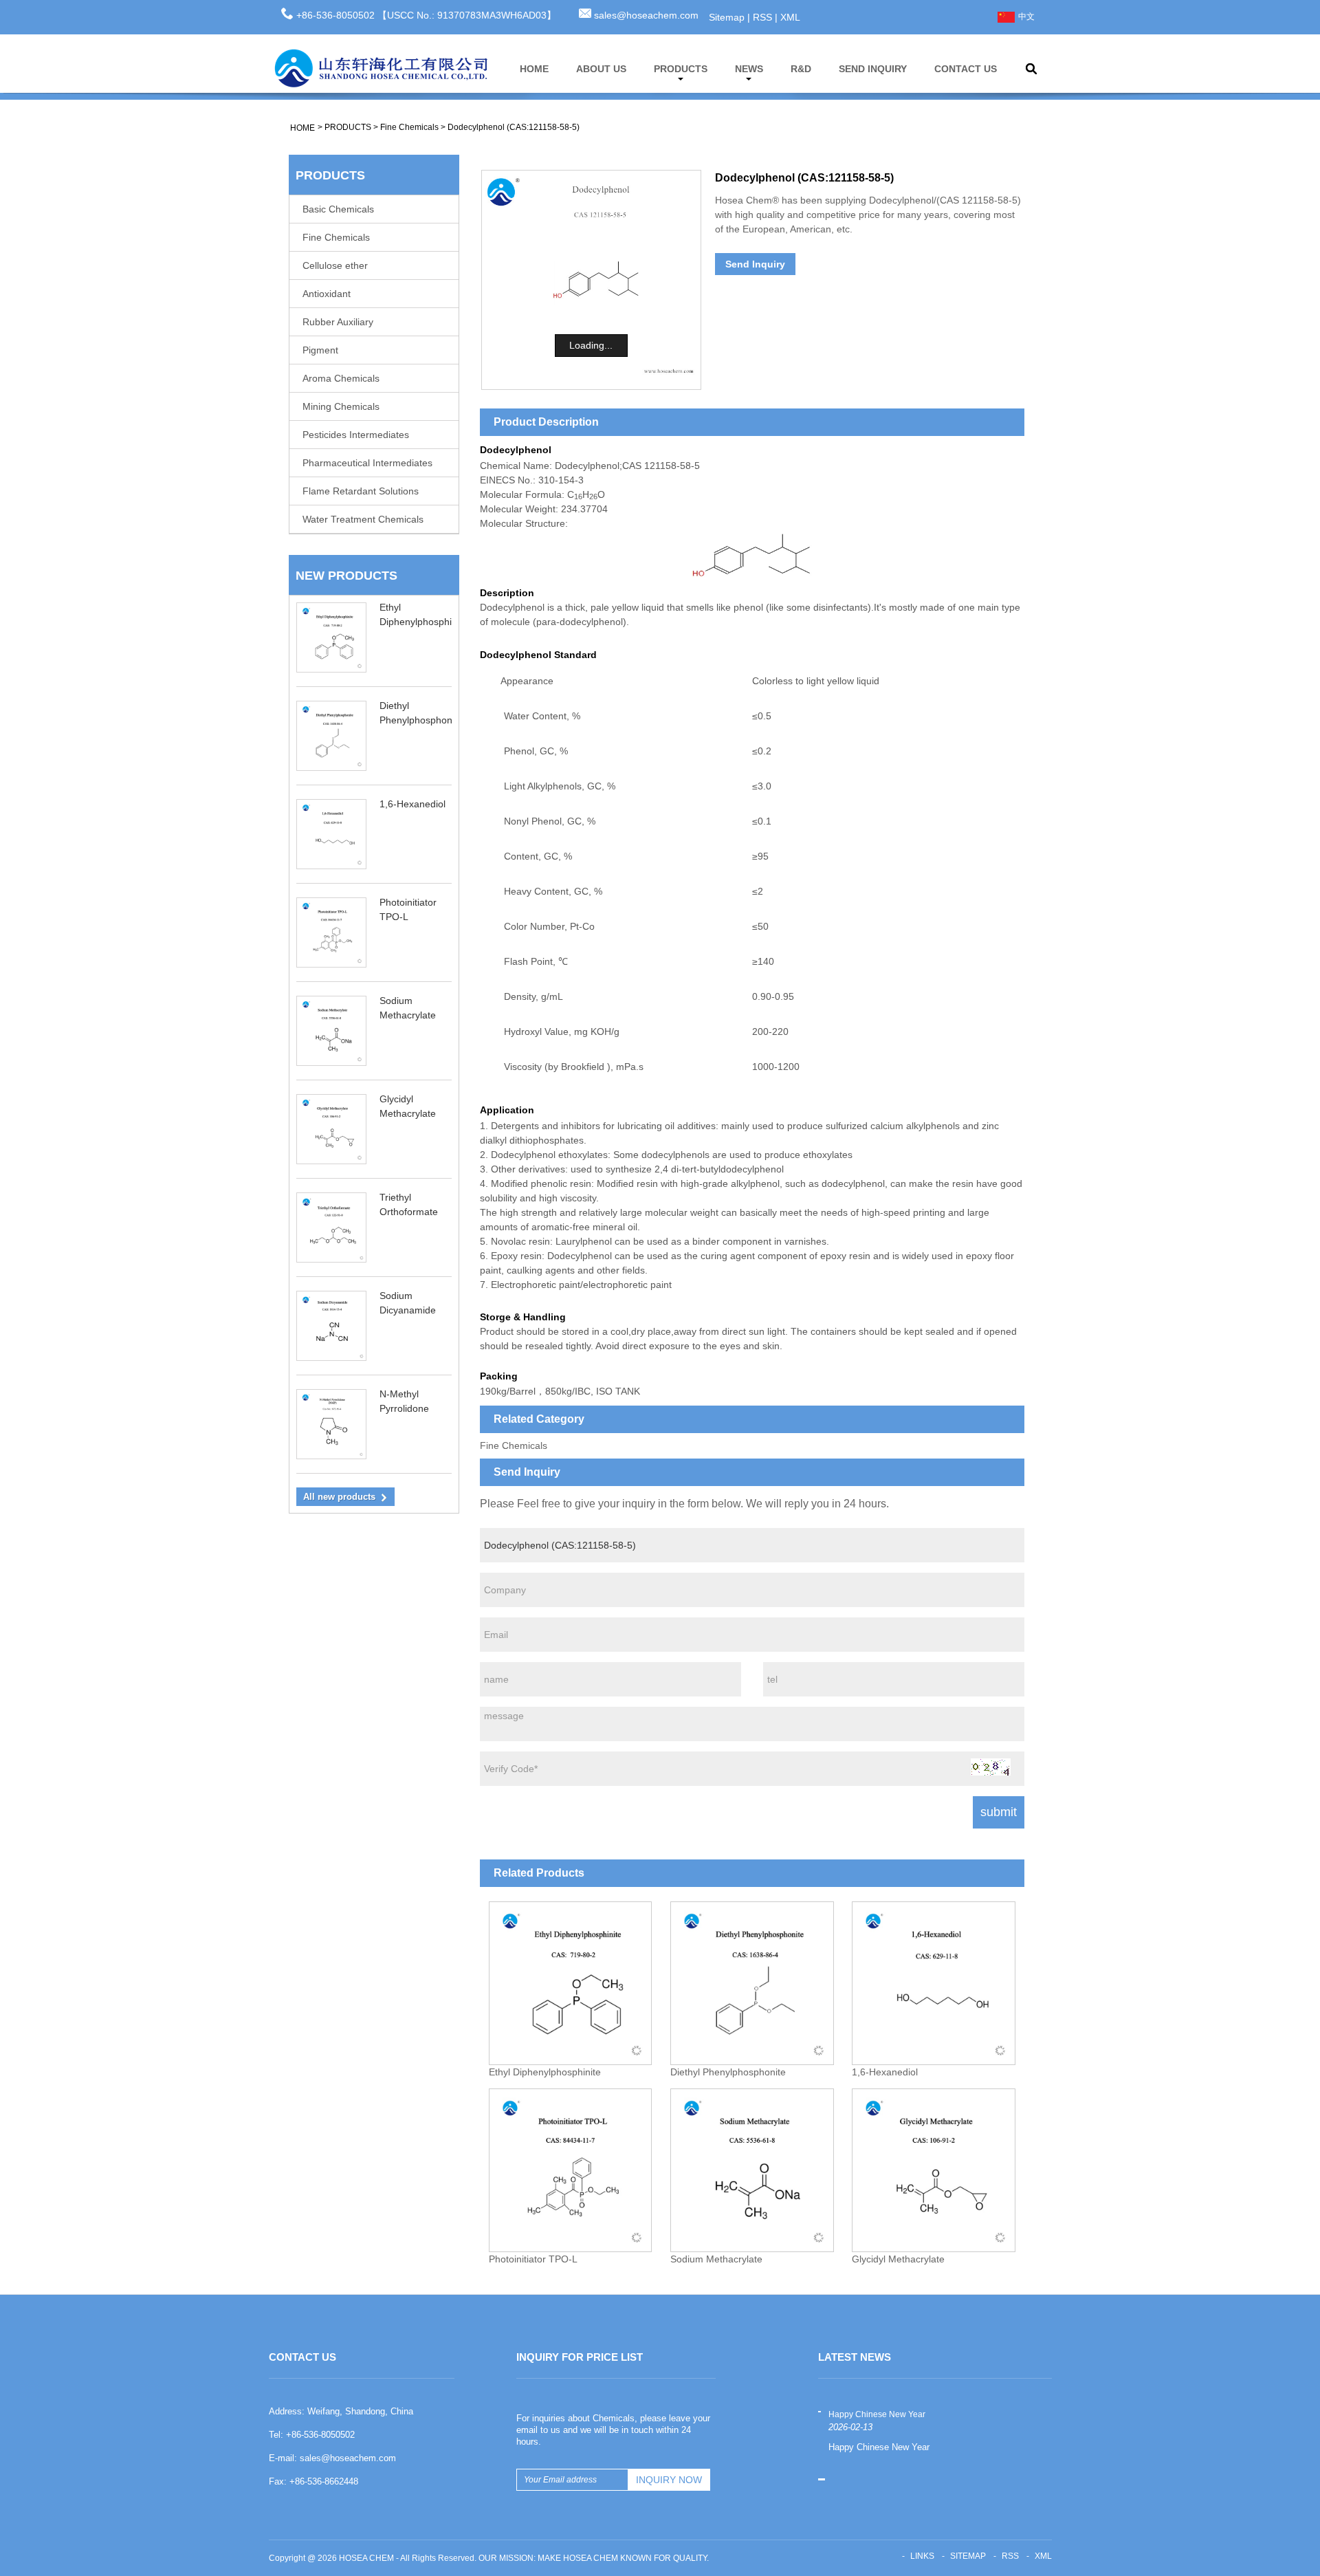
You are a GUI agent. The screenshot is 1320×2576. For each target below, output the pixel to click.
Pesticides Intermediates (356, 435)
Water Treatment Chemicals (363, 519)
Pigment (320, 350)
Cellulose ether (335, 265)
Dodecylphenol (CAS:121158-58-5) (514, 127)
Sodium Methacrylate (716, 2259)
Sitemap (727, 17)
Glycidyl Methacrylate (898, 2259)
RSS (762, 17)
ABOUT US (601, 69)
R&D (801, 69)
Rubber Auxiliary (338, 322)
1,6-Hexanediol (412, 804)
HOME (534, 69)
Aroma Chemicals (341, 378)
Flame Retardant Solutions (361, 491)
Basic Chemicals (338, 209)
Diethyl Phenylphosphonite (728, 2072)
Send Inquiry (755, 264)
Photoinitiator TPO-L (533, 2259)
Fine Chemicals (409, 127)
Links (922, 2556)
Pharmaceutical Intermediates (367, 463)
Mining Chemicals (341, 406)
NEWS (749, 69)
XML (790, 17)
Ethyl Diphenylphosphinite (545, 2072)
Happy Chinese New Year (877, 2414)
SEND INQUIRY (873, 69)
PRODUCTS (681, 69)
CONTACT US (966, 69)
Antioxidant (327, 294)
